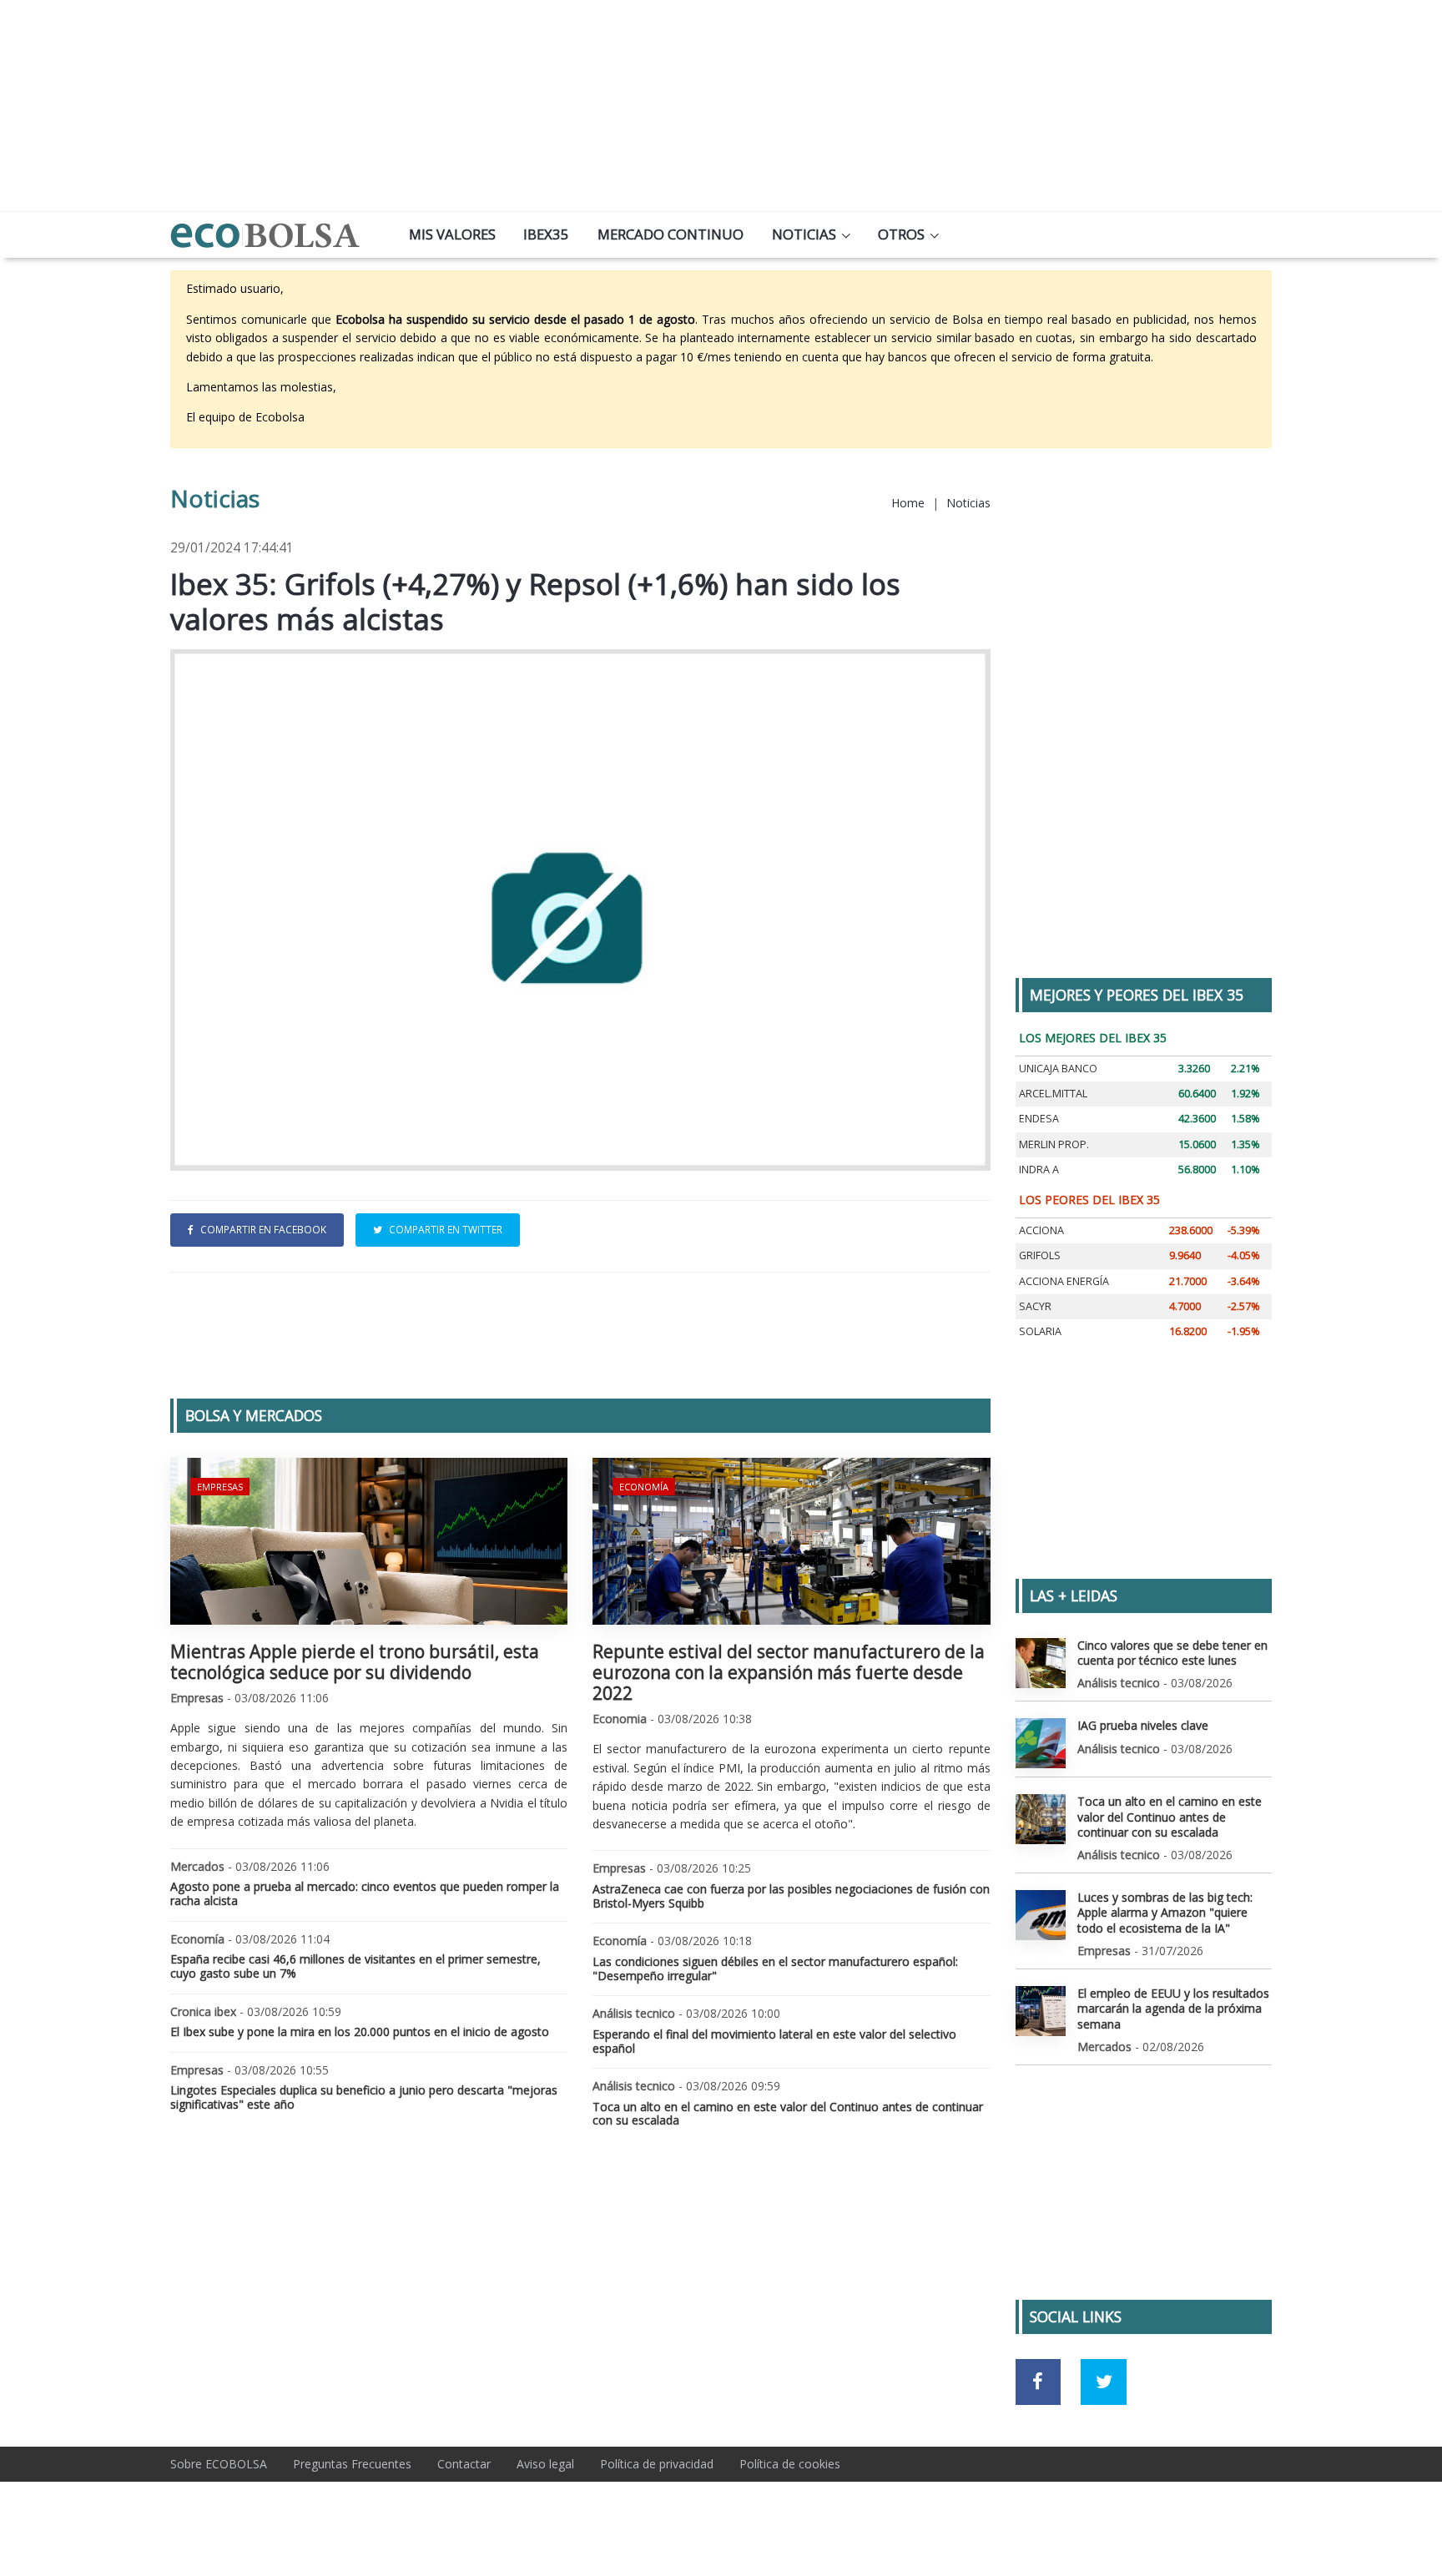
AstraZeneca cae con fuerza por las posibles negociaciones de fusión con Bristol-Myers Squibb (791, 1896)
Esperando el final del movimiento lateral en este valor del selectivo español (774, 2041)
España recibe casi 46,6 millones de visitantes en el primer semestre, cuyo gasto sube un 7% (355, 1966)
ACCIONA (1041, 1230)
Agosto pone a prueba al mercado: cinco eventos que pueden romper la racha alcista (365, 1893)
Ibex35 (546, 234)
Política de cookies (790, 2464)
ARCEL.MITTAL (1053, 1094)
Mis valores (452, 234)
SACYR (1035, 1306)
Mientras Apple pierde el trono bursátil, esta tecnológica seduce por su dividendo (355, 1662)
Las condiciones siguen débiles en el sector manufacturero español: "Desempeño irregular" (775, 1969)
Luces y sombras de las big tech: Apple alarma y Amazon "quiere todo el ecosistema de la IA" (1165, 1912)
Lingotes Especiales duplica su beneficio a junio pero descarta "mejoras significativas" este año (364, 2097)
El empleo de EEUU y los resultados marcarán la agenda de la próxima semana (1173, 2008)
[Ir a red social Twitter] (1104, 2382)
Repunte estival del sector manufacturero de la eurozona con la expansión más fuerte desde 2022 (789, 1672)
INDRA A (1039, 1170)
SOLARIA (1040, 1331)
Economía (644, 1487)
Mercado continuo (671, 234)
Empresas (220, 1487)
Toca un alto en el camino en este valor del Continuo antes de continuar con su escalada (788, 2114)
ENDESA (1039, 1119)
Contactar (464, 2464)
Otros (901, 234)
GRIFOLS (1040, 1255)
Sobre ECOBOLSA (219, 2464)
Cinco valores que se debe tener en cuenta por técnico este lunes (1172, 1653)
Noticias (804, 234)
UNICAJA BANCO (1058, 1069)
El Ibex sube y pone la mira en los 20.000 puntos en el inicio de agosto (360, 2032)
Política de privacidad (657, 2464)
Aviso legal (545, 2464)
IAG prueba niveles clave (1143, 1725)
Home (908, 503)
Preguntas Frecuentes (352, 2464)
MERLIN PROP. (1054, 1144)
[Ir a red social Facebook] (1039, 2382)
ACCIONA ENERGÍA (1064, 1281)
